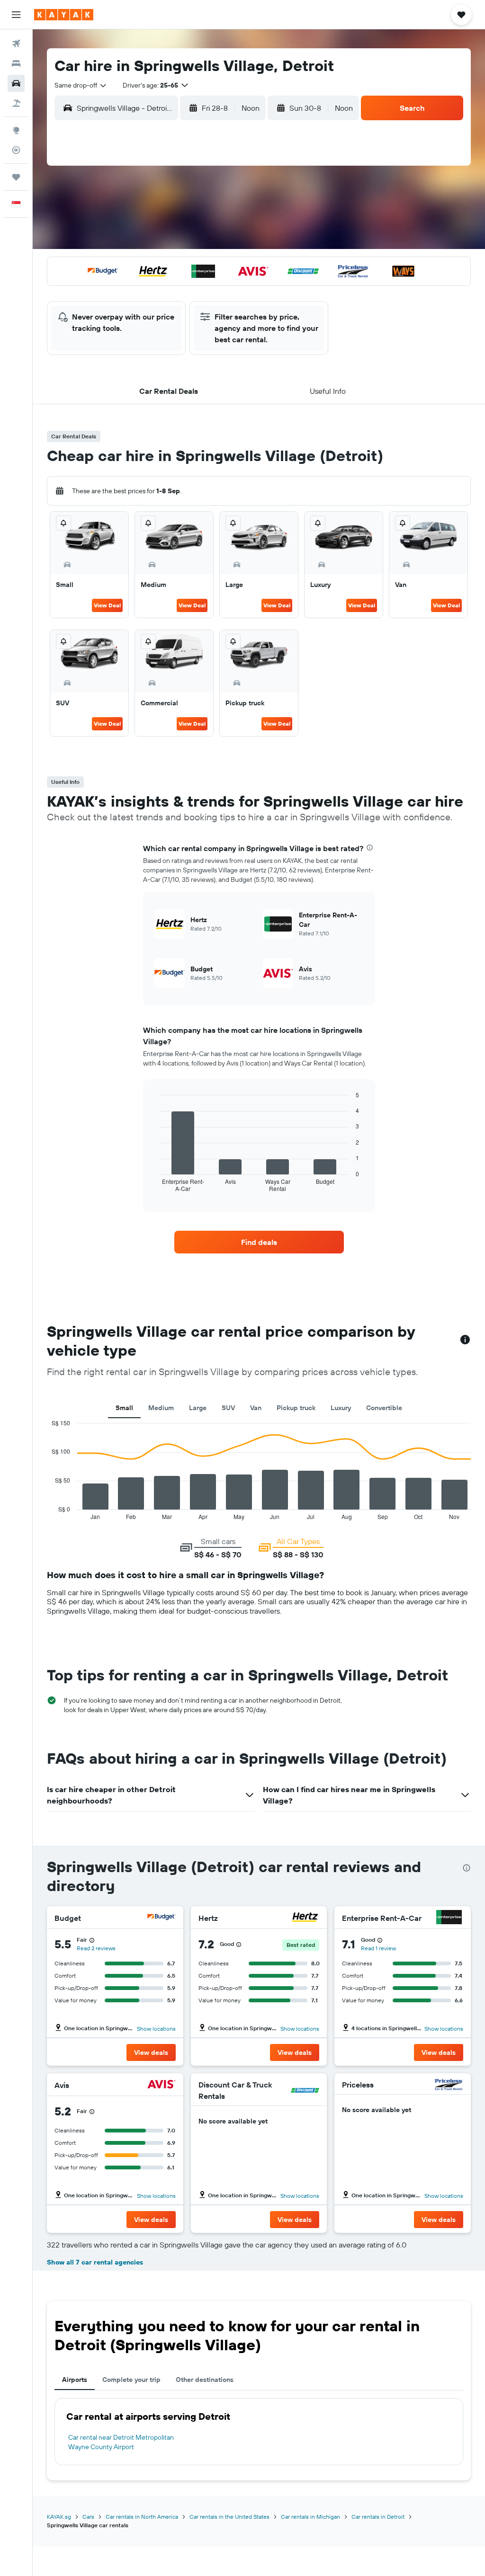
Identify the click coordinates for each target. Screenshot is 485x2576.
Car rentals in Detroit (378, 2517)
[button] (16, 15)
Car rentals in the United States (229, 2517)
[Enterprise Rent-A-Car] (449, 1918)
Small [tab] (124, 1408)
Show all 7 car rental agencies (95, 2262)
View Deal (107, 605)
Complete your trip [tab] (131, 2380)
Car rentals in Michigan (310, 2517)
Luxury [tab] (341, 1408)
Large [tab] (198, 1408)
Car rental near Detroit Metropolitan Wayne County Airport (121, 2442)
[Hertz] (305, 1918)
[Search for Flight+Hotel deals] (16, 103)
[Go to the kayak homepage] (64, 15)
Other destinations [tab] (205, 2380)
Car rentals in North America (142, 2517)
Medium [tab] (161, 1408)
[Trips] (16, 177)
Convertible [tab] (384, 1408)
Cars (88, 2517)
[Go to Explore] (16, 130)
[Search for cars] (16, 83)
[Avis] (162, 2085)
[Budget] (162, 1918)
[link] (259, 1242)
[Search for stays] (16, 63)
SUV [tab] (228, 1408)
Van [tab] (256, 1408)
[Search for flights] (16, 44)
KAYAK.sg (59, 2517)
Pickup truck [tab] (296, 1408)
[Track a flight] (16, 150)
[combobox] (81, 85)
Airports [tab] (75, 2380)
